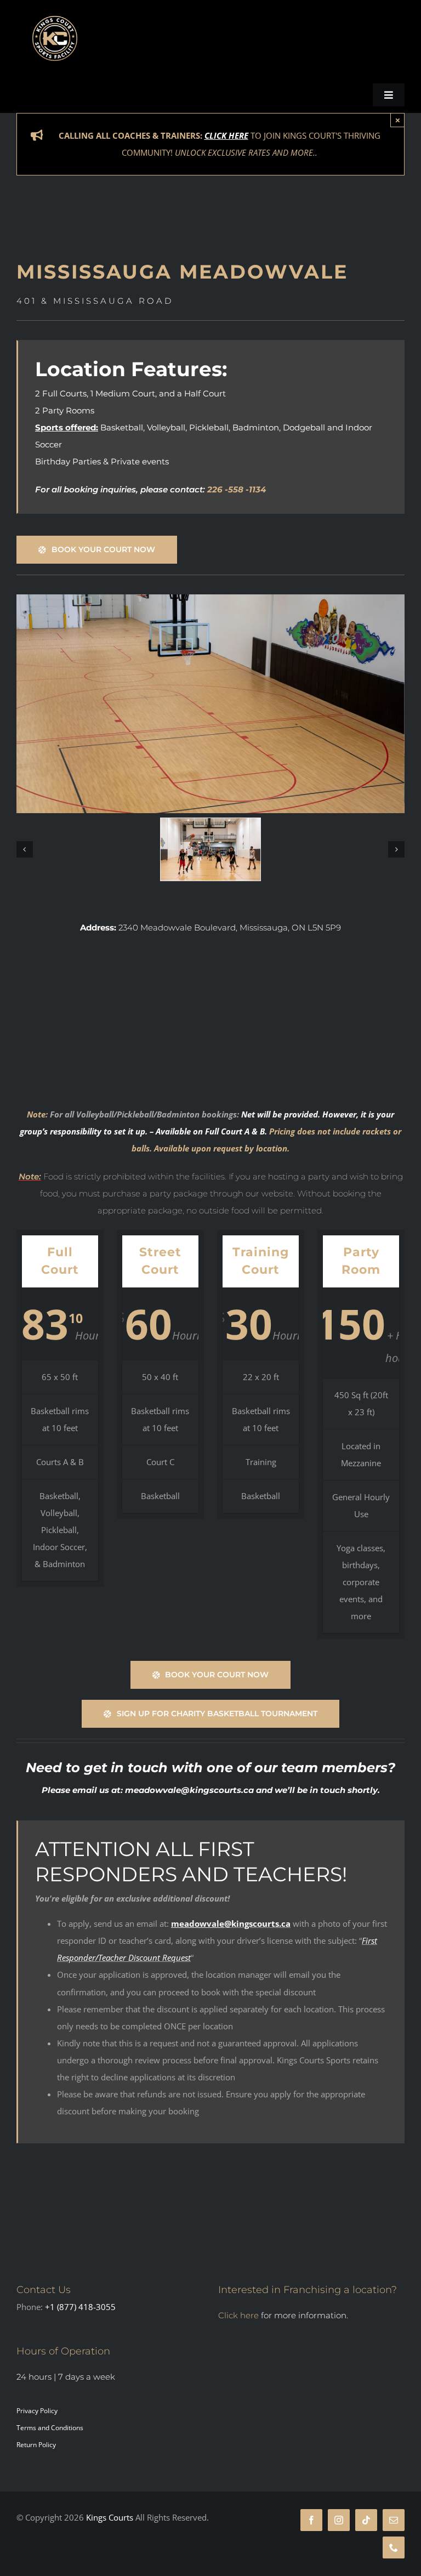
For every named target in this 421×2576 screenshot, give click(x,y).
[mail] (394, 2520)
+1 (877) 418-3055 (80, 2307)
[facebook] (311, 2520)
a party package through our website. (218, 1193)
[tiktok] (366, 2520)
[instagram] (339, 2520)
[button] (25, 849)
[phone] (394, 2547)
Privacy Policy (37, 2411)
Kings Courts (111, 2517)
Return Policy (36, 2445)
